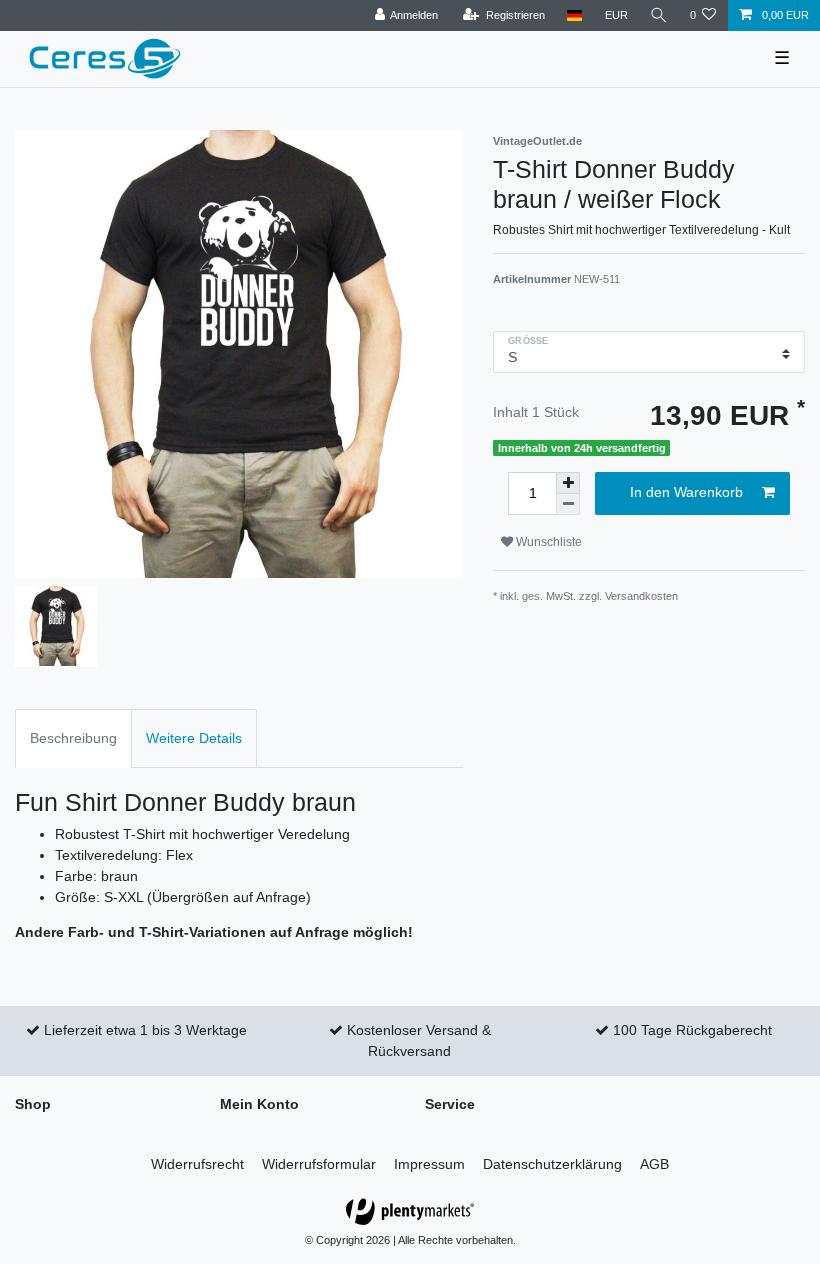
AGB (654, 1164)
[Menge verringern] (568, 504)
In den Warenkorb (686, 492)
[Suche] (659, 15)
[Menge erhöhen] (568, 483)
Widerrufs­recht (197, 1164)
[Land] (574, 15)
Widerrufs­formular (319, 1164)
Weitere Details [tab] (194, 738)
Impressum (429, 1164)
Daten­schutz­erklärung (552, 1164)
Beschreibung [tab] (73, 738)
